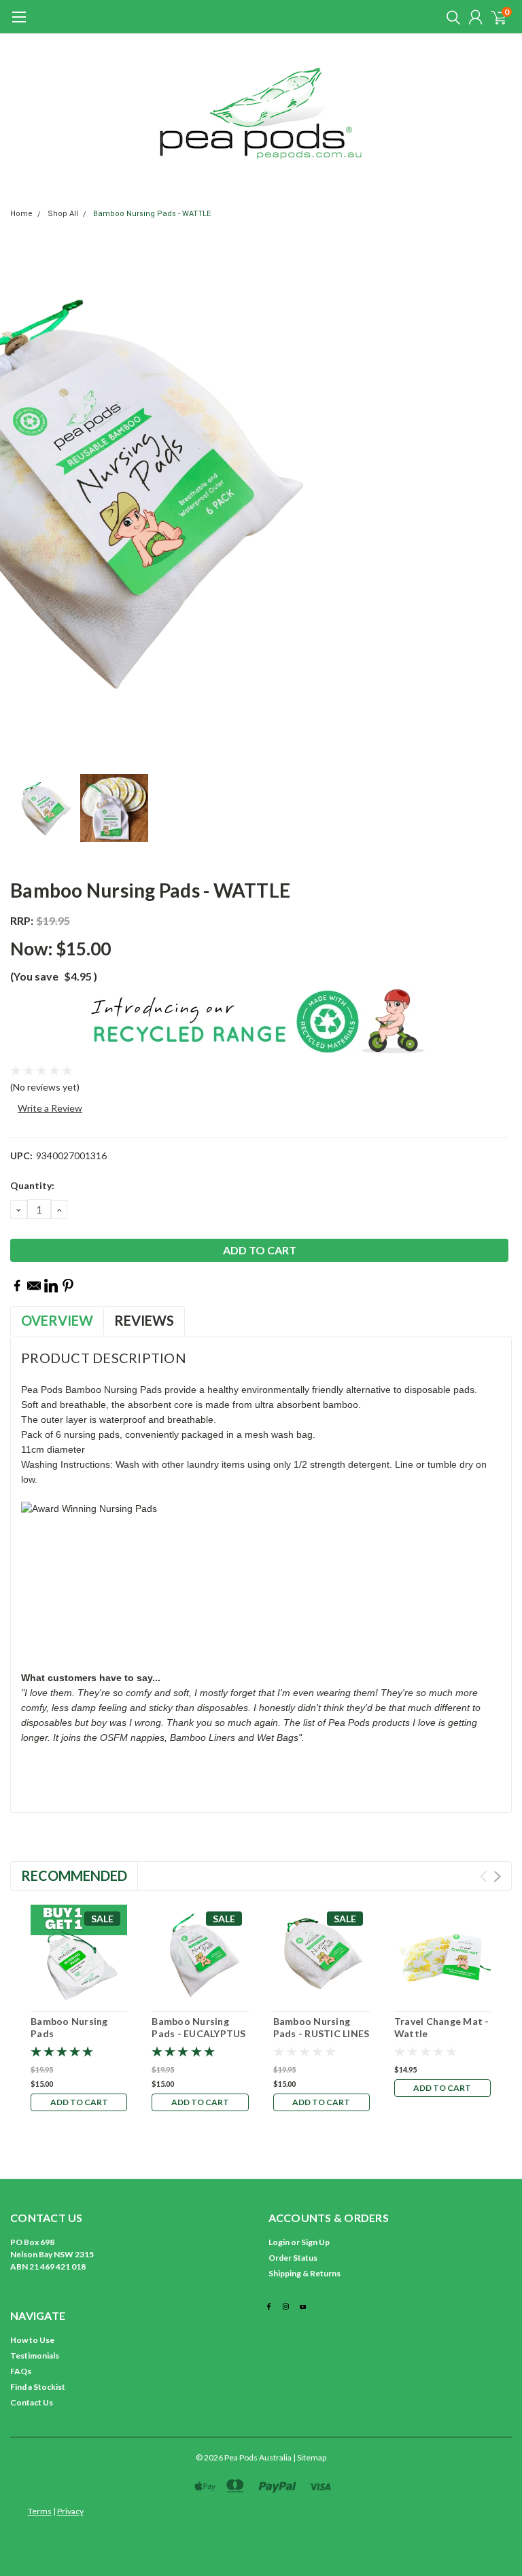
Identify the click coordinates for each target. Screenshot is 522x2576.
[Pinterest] (68, 1286)
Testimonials (35, 2356)
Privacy (70, 2511)
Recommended (74, 1875)
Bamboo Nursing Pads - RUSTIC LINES (321, 2027)
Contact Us (32, 2402)
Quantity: (32, 1185)
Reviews (144, 1320)
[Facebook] (17, 1286)
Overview (57, 1320)
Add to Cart (79, 2102)
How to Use (32, 2340)
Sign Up (315, 2242)
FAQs (21, 2371)
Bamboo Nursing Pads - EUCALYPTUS (198, 2027)
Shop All (63, 214)
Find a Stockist (38, 2387)
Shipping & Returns (304, 2273)
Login (279, 2242)
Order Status (293, 2258)
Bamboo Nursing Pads (69, 2027)
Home (21, 214)
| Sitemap (310, 2457)
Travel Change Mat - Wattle (442, 2027)
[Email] (34, 1286)
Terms (40, 2511)
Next (497, 1876)
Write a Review (50, 1108)
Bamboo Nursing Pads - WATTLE (152, 214)
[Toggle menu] (19, 24)
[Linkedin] (51, 1286)
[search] (450, 17)
